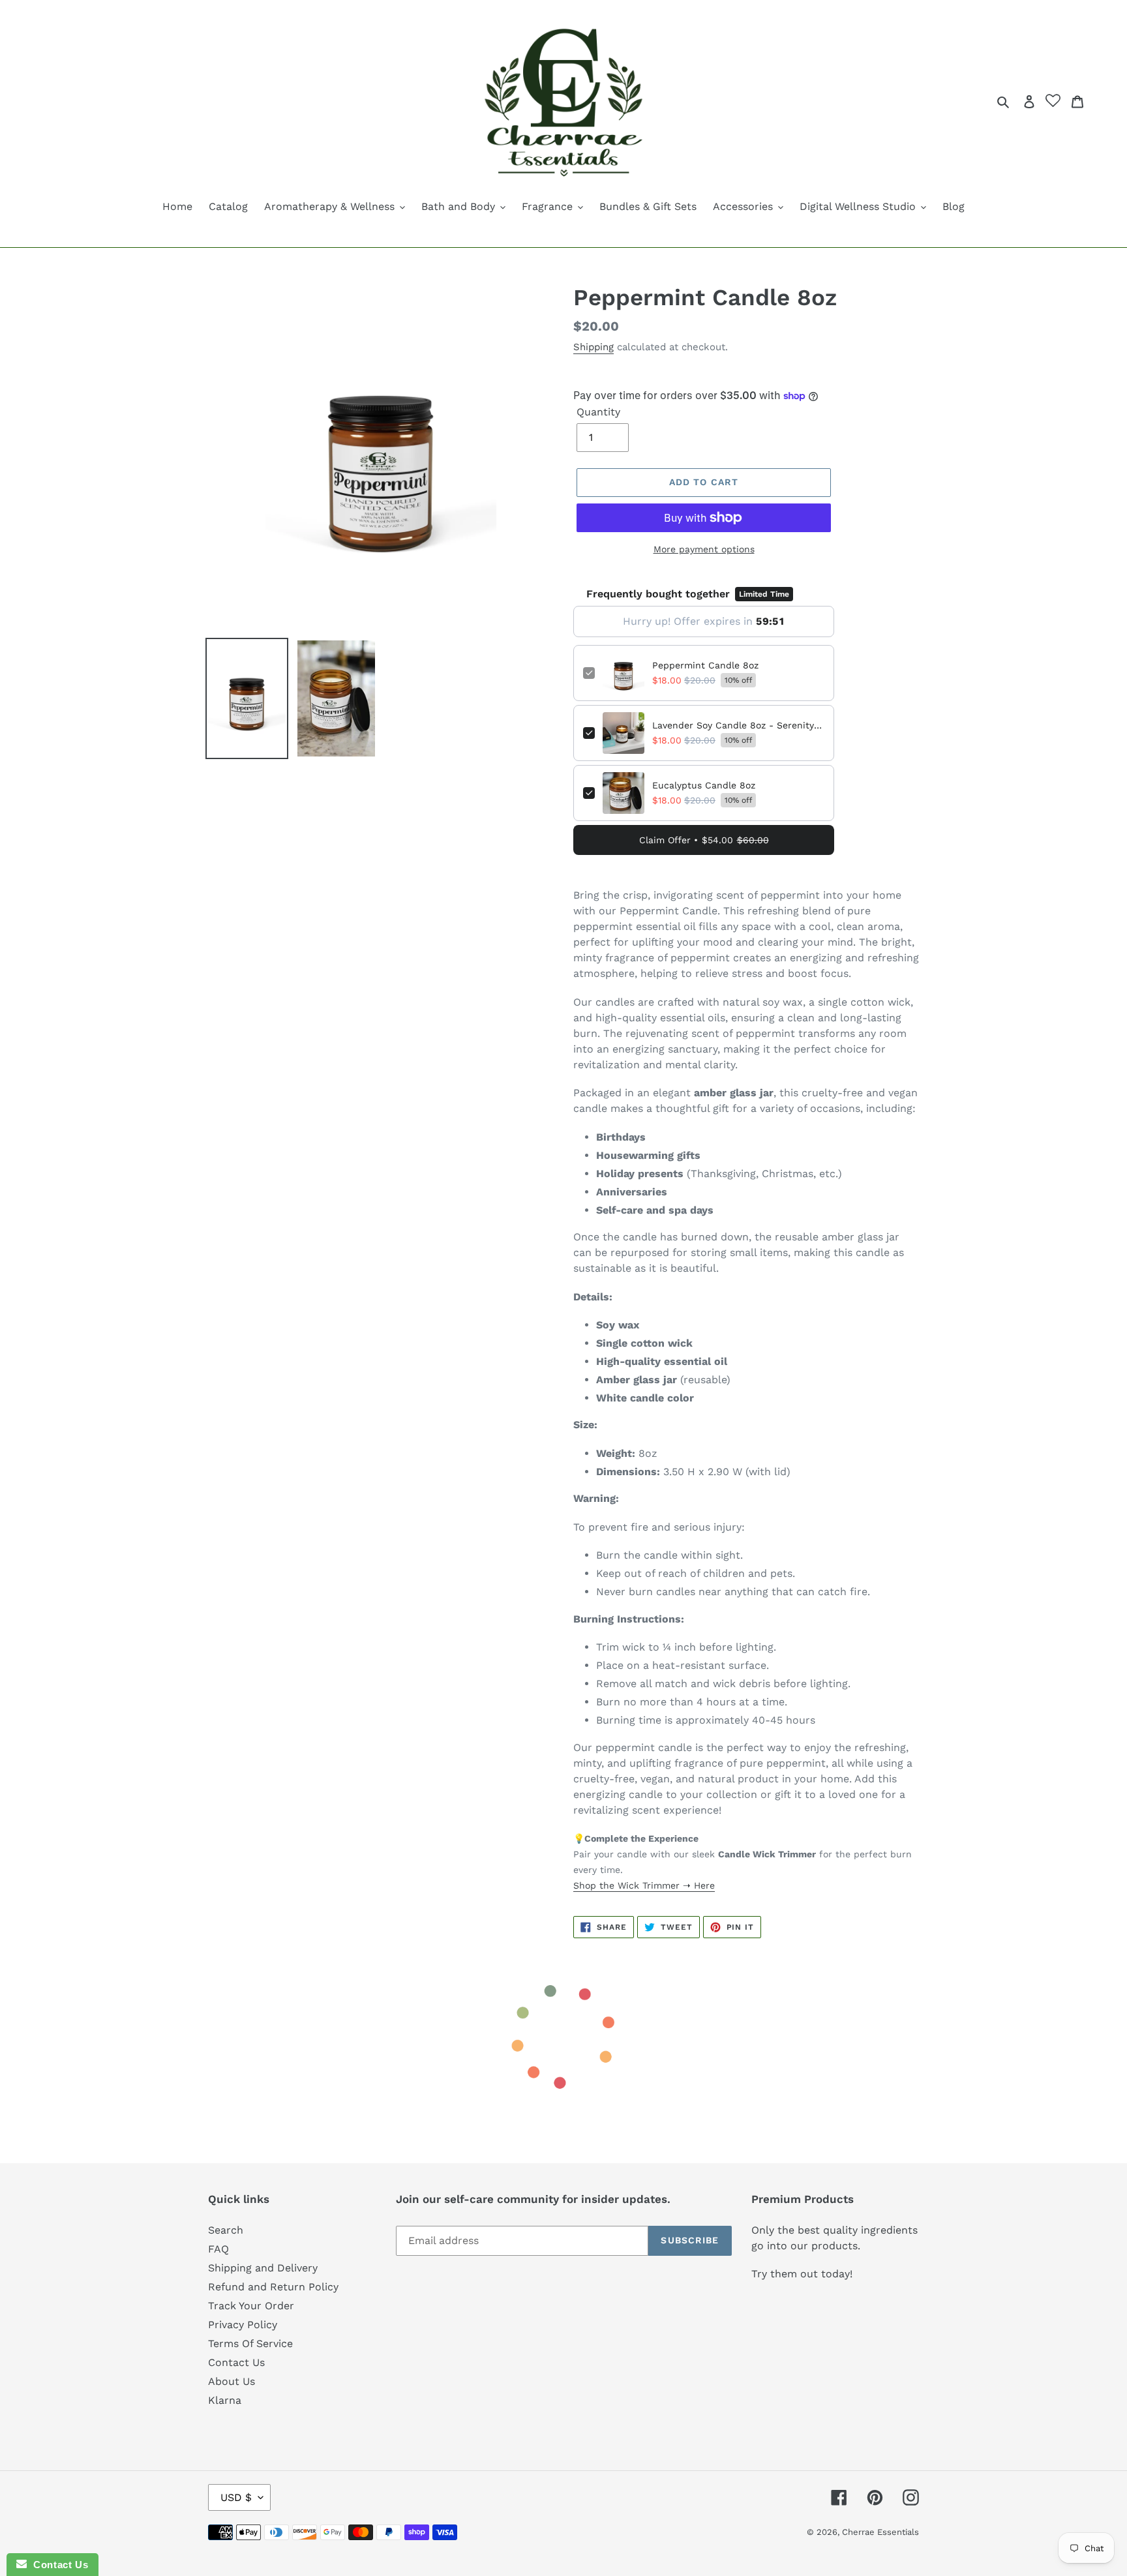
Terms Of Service (250, 2344)
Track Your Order (251, 2306)
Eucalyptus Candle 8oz (704, 785)
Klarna (225, 2400)
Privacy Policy (243, 2325)
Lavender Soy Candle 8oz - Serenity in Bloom (738, 725)
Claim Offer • (704, 840)
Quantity (598, 412)
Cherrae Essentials (880, 2532)
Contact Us (236, 2362)
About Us (232, 2381)
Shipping (594, 347)
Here (703, 1885)
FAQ (218, 2249)
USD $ (236, 2497)
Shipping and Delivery (263, 2268)
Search (226, 2230)
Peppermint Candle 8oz (705, 665)
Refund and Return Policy (273, 2287)
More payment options (704, 549)
